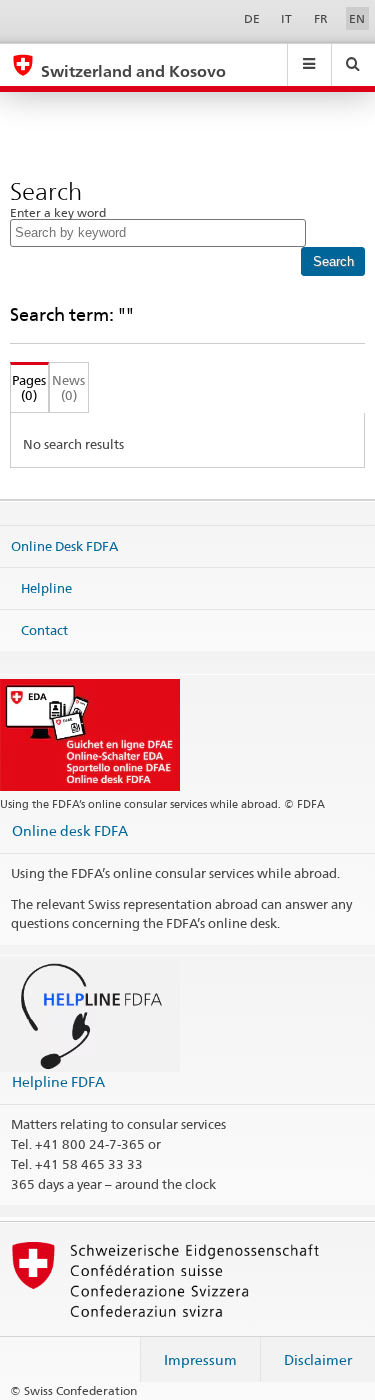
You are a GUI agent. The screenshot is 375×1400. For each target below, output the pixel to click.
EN (357, 18)
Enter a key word (58, 212)
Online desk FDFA (70, 830)
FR (321, 18)
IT (286, 18)
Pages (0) (28, 387)
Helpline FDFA (58, 1081)
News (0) (68, 387)
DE (252, 18)
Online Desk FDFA (64, 546)
